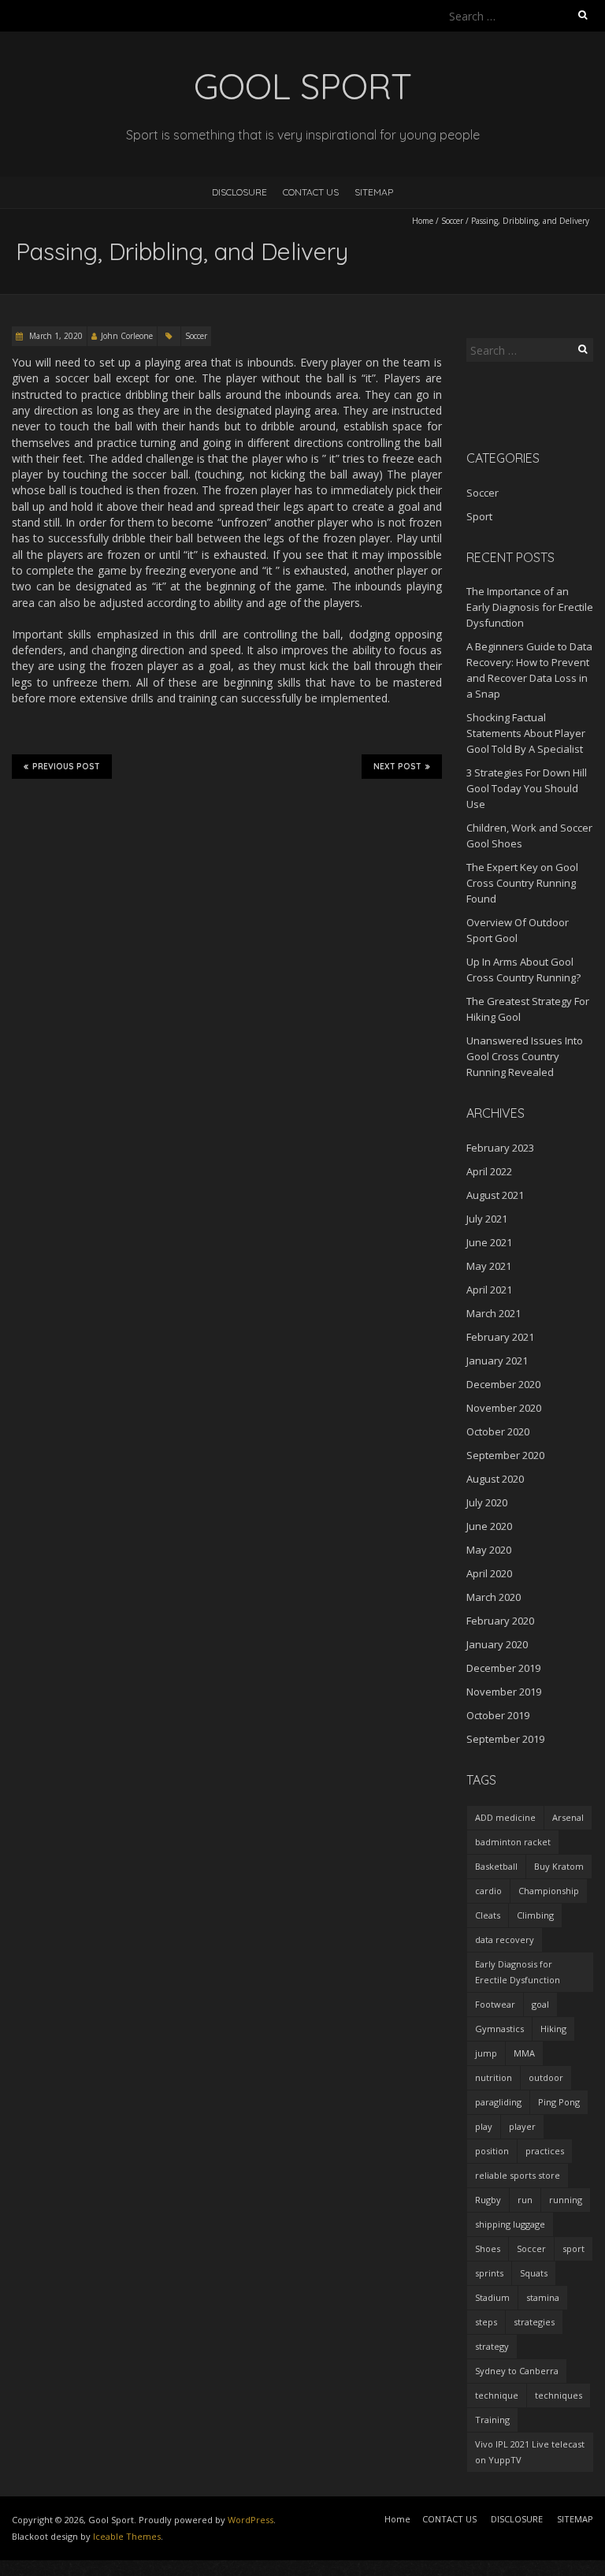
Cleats (488, 1915)
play (484, 2126)
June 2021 (489, 1242)
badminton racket (513, 1842)
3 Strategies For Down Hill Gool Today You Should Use (527, 788)
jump (486, 2053)
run (525, 2200)
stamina (543, 2297)
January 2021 (497, 1361)
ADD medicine (505, 1817)
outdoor (546, 2077)
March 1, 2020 (55, 336)
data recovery (505, 1939)
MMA (524, 2053)
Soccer (452, 221)
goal (540, 2004)
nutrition (494, 2077)
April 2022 (489, 1171)
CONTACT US (311, 192)
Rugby (488, 2200)
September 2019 (505, 1739)
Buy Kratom (559, 1866)
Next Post (397, 767)
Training (492, 2420)
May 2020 (489, 1550)
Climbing (535, 1915)
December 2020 (503, 1384)
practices (545, 2151)
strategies (534, 2322)
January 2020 (497, 1644)
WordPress (251, 2520)
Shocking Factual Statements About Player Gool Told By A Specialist (526, 733)
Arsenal (568, 1817)
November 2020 (504, 1408)
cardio (488, 1891)
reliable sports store (518, 2175)
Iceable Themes (127, 2536)
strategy (492, 2346)
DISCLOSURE (239, 192)
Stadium (492, 2297)
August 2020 (495, 1479)
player (522, 2126)
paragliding (498, 2102)
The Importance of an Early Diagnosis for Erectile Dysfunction (530, 607)
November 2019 (504, 1692)
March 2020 (494, 1597)
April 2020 (489, 1573)
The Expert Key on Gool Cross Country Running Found (522, 883)
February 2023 (500, 1148)
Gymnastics (499, 2029)
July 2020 (487, 1502)
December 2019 (503, 1668)
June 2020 (489, 1526)
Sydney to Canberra (517, 2371)
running (566, 2200)
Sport (479, 516)
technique (497, 2395)
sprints (489, 2273)
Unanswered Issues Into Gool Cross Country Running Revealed (525, 1056)
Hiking (553, 2029)
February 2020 (500, 1621)
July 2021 (487, 1219)
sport (573, 2248)
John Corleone (127, 336)
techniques (559, 2395)
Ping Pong (559, 2102)
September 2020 (505, 1455)
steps (486, 2322)
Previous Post (66, 767)
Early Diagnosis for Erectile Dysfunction (518, 1972)
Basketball (496, 1866)
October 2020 (498, 1431)
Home (423, 221)
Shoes (488, 2248)
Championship (549, 1891)
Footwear (495, 2004)
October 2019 (498, 1715)
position (492, 2151)
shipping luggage (510, 2224)
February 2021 (500, 1337)
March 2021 (494, 1313)
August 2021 (495, 1195)
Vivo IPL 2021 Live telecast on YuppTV (530, 2452)
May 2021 (489, 1266)
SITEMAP (374, 192)
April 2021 (489, 1290)
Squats (534, 2273)
